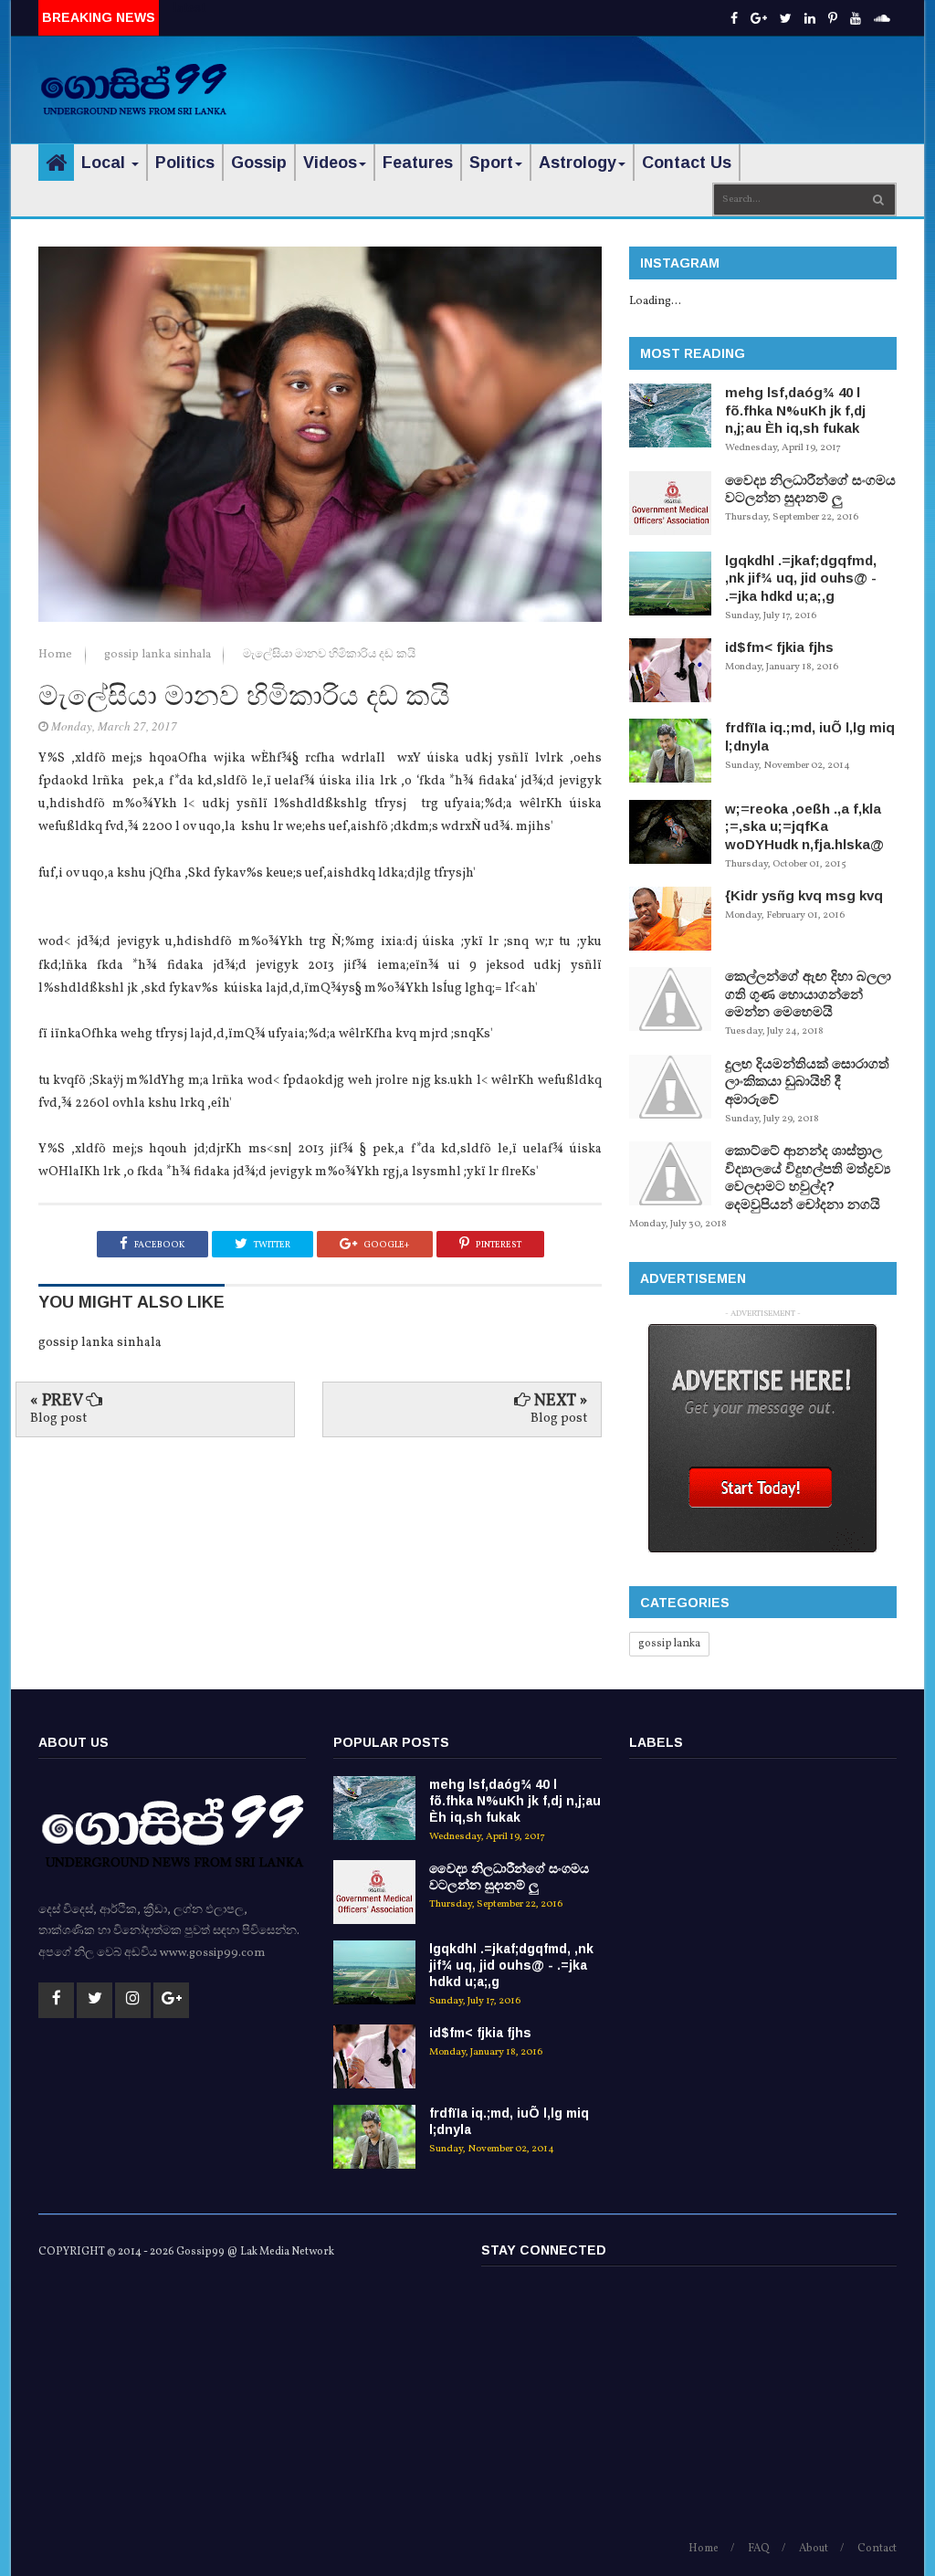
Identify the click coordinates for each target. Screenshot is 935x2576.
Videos (330, 163)
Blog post (58, 1419)
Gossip (259, 163)
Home (57, 655)
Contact (877, 2549)
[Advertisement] (683, 78)
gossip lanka (669, 1644)
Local (105, 163)
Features (418, 163)
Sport (491, 163)
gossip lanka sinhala (159, 655)
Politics (185, 163)
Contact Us (687, 163)
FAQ (759, 2549)
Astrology (578, 163)
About (814, 2549)
